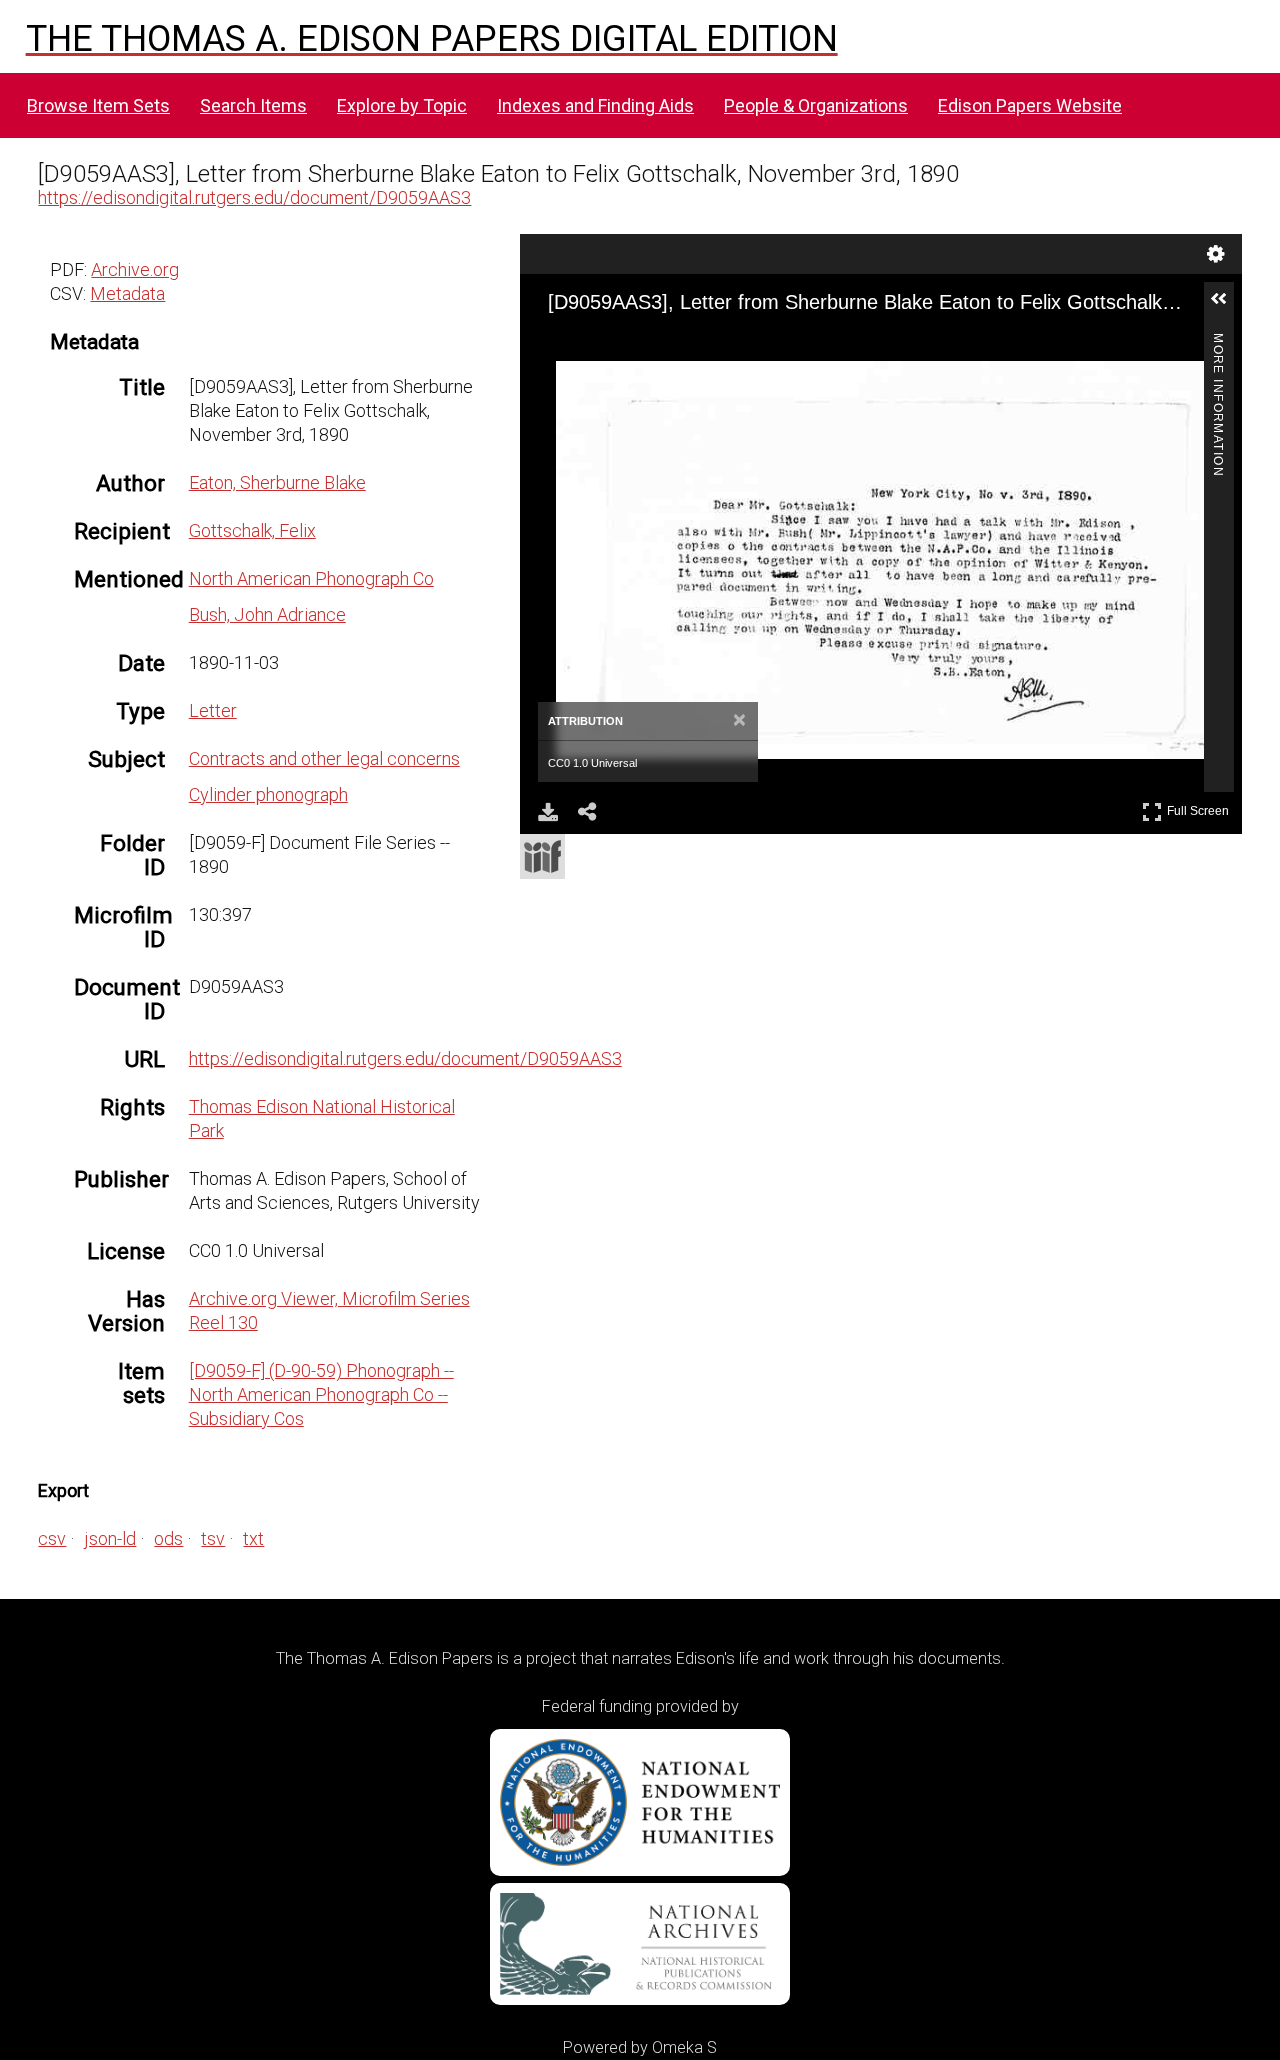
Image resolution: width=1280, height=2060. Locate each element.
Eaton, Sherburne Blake (277, 482)
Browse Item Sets (98, 105)
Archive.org (135, 269)
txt (253, 1538)
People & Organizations (816, 105)
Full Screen (1200, 807)
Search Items (253, 105)
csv (52, 1538)
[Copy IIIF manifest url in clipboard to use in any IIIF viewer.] (542, 856)
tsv (213, 1538)
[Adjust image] (682, 345)
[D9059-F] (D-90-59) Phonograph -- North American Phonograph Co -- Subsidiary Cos (321, 1394)
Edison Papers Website (1030, 105)
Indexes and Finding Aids (595, 105)
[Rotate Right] (646, 345)
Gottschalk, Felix (252, 530)
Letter (213, 710)
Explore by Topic (402, 105)
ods (168, 1538)
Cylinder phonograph (268, 794)
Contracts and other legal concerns (324, 758)
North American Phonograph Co (311, 578)
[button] (1227, 307)
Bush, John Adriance (267, 614)
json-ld (110, 1538)
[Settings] (1216, 254)
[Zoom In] (574, 345)
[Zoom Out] (610, 345)
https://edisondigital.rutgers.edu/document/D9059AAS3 (254, 197)
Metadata (127, 293)
